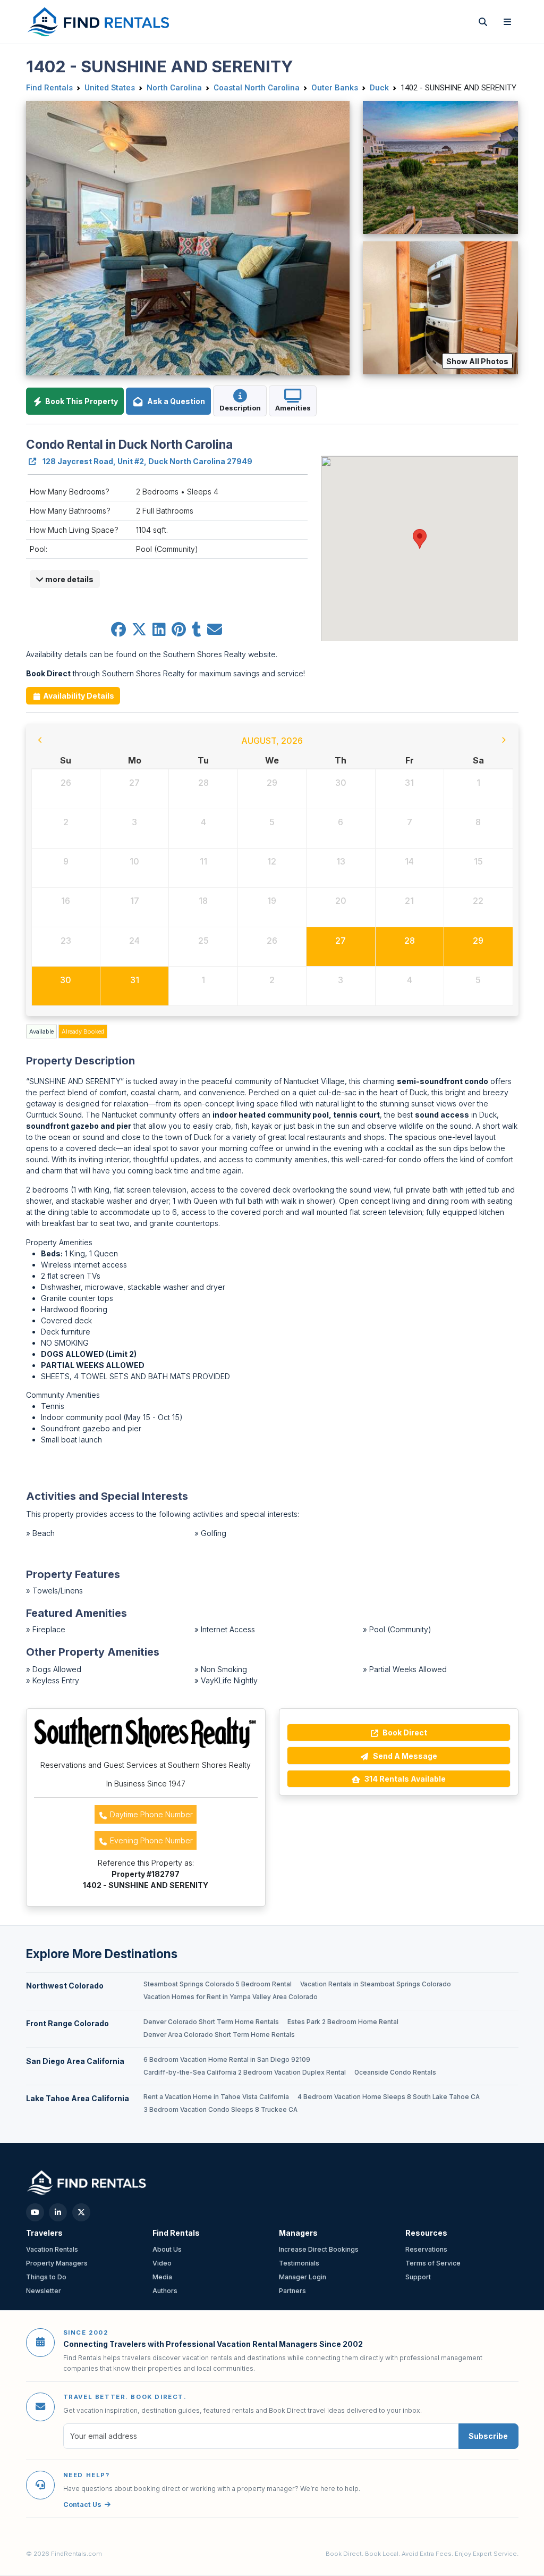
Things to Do (46, 2277)
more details (69, 579)
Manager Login (303, 2277)
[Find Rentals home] (99, 22)
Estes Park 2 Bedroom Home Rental (343, 2022)
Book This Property (81, 401)
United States (110, 88)
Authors (165, 2291)
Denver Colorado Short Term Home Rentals (211, 2022)
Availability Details (78, 696)
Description (240, 408)
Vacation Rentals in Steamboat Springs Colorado (376, 1984)
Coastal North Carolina (257, 88)
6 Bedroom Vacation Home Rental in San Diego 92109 (227, 2060)
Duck (379, 88)
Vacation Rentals (52, 2249)
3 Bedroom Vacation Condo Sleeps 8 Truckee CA (220, 2110)
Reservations (426, 2249)
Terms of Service (433, 2263)
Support (418, 2277)
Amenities (293, 408)
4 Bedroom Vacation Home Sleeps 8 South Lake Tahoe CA (389, 2097)
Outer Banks (335, 88)
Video (162, 2263)
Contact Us (82, 2504)
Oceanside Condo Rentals (395, 2072)
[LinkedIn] (58, 2212)
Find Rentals (49, 88)
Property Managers (57, 2263)
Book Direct (404, 1732)
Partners (292, 2291)
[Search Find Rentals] (483, 22)
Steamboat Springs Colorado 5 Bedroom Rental (218, 1984)
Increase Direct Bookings (319, 2249)
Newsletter (44, 2291)
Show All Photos (477, 361)
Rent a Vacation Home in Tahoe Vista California (216, 2097)
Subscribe (488, 2436)
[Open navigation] (507, 22)
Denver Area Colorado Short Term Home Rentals (219, 2035)
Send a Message (404, 1756)
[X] (81, 2212)
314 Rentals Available (404, 1779)
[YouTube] (35, 2212)
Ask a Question (175, 401)
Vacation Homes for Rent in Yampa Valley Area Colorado (231, 1997)
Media (162, 2277)
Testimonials (299, 2263)
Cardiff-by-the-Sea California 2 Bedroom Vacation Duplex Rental (245, 2072)
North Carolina (174, 88)
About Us (167, 2249)
